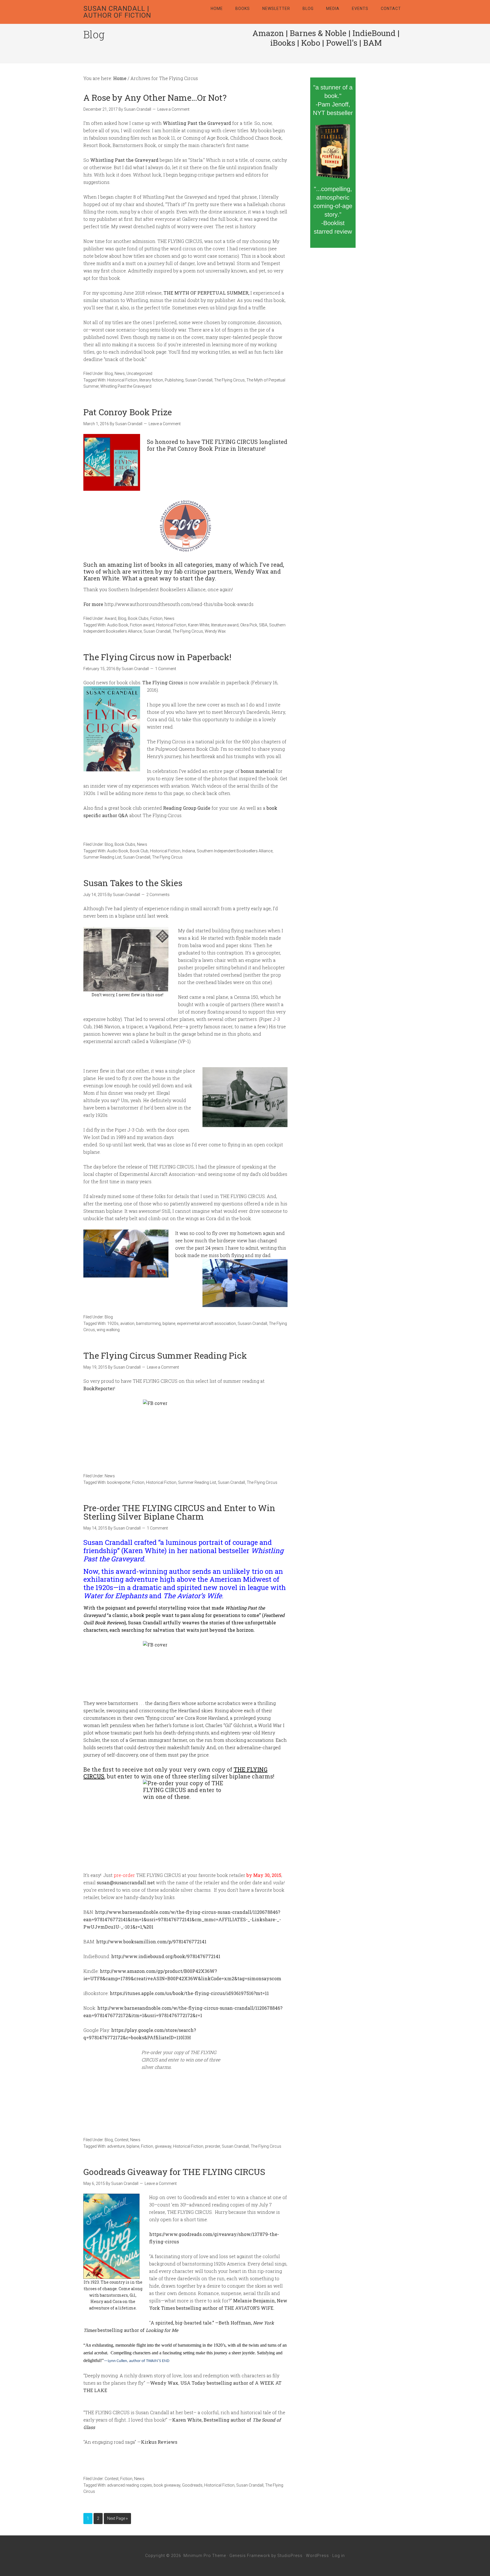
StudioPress (290, 2556)
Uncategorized (139, 374)
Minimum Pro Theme (205, 2556)
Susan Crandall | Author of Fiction (117, 12)
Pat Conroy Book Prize (128, 412)
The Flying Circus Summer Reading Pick (165, 1355)
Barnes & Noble (318, 33)
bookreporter (119, 1482)
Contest (122, 2140)
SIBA (263, 625)
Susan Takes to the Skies (133, 883)
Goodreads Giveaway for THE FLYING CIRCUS (174, 2172)
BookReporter (99, 1388)
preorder (213, 2146)
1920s (113, 1323)
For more (93, 604)
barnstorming (148, 1323)
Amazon (268, 33)
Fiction (156, 618)
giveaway (163, 2146)
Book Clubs (138, 618)
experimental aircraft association (206, 1323)
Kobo (311, 43)
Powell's (342, 43)
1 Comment (166, 669)
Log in (339, 2556)
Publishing (174, 380)
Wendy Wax (215, 631)
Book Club (139, 851)
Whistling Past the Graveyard (126, 386)
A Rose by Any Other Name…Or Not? (155, 97)
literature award (225, 625)
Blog (109, 374)
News (120, 374)
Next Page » (117, 2518)
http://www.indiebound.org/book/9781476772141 (166, 1956)
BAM (372, 43)
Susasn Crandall (252, 1323)
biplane (169, 1323)
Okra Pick (249, 625)
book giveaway (167, 2485)
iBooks (283, 43)
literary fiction (151, 380)
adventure (116, 2146)
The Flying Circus (229, 380)
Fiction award (142, 625)
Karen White (199, 625)
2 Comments (158, 895)
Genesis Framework (250, 2556)
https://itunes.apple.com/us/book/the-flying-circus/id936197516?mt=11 (189, 1993)
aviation (127, 1323)
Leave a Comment (173, 109)
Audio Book (118, 625)
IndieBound (374, 33)
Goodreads (192, 2485)
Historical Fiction (122, 380)
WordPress (317, 2556)
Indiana (189, 851)
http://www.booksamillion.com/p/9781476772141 (151, 1942)
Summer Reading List (102, 857)
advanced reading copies (130, 2485)
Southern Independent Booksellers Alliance (235, 851)
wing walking (108, 1330)
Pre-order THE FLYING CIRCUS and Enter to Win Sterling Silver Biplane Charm (179, 1512)
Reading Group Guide (187, 808)
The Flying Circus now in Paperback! (157, 657)
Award (110, 618)
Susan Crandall (199, 380)
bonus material (258, 771)
